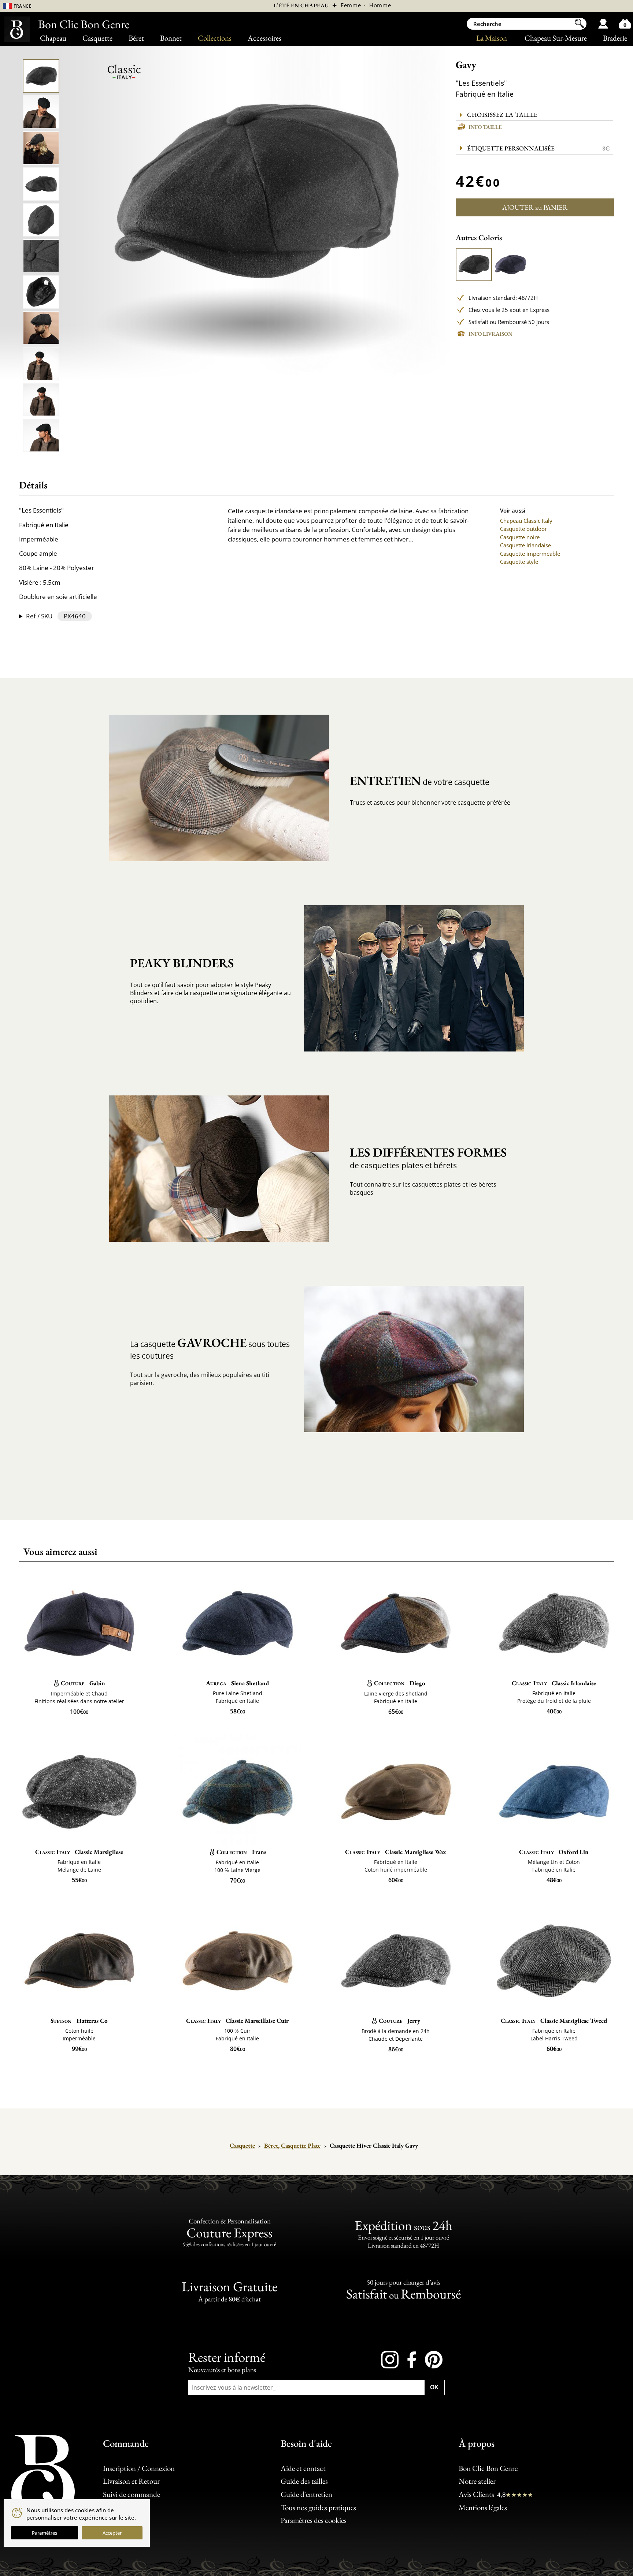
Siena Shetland (237, 1683)
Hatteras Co (79, 2021)
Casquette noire (520, 537)
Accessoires (264, 38)
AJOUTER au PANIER (535, 207)
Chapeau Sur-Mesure (556, 38)
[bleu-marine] (510, 265)
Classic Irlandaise (554, 1683)
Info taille (485, 127)
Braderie (615, 38)
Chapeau (53, 38)
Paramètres (45, 2533)
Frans (241, 1852)
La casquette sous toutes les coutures (210, 1348)
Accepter (112, 2533)
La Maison (492, 38)
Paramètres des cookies (314, 2520)
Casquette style (519, 562)
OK (434, 2387)
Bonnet (171, 38)
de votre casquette (420, 781)
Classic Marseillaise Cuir (238, 2021)
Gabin (83, 1683)
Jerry (399, 2021)
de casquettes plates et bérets (428, 1157)
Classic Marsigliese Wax (396, 1852)
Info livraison (491, 334)
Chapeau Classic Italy (526, 521)
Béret (136, 38)
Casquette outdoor (523, 529)
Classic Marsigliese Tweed (554, 2021)
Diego (400, 1683)
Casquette (97, 38)
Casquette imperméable (530, 554)
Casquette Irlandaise (525, 545)
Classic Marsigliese (79, 1852)
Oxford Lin (554, 1852)
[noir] (474, 265)
